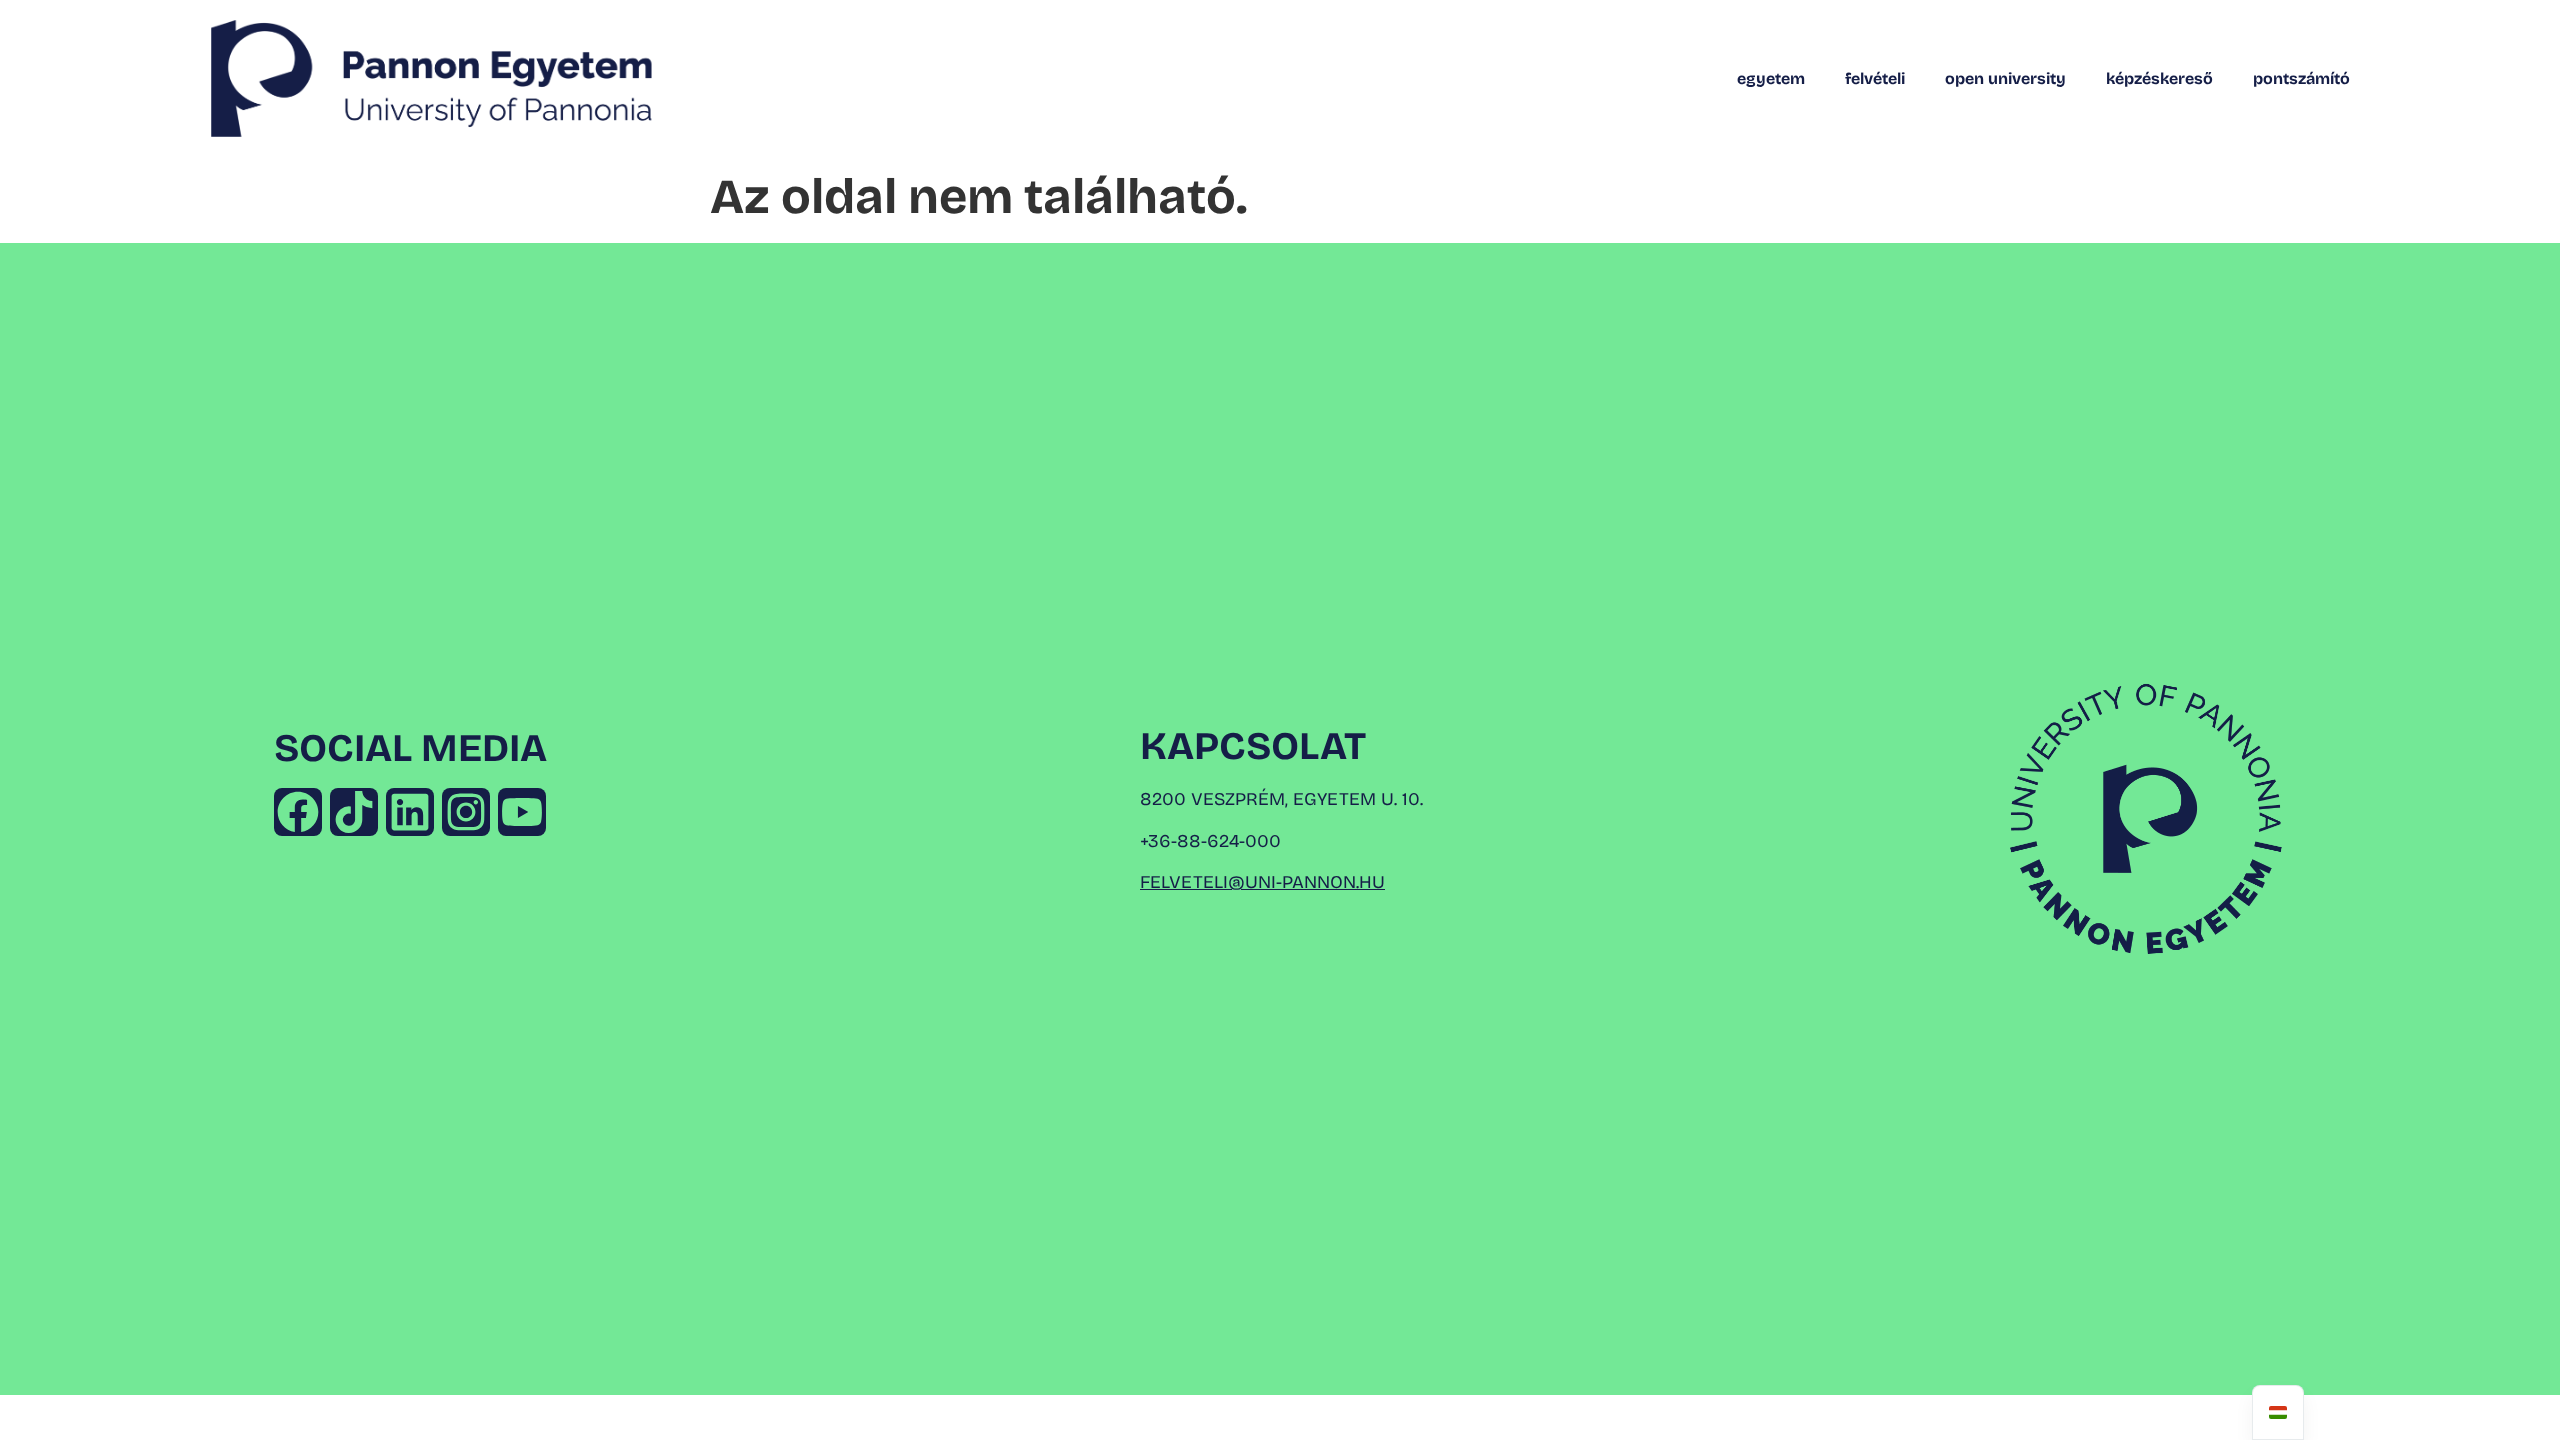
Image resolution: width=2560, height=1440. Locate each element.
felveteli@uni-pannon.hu (1262, 882)
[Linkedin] (410, 812)
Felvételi (1875, 78)
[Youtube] (522, 812)
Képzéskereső (2159, 78)
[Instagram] (466, 812)
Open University (2005, 78)
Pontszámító (2301, 78)
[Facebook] (298, 812)
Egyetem (1771, 78)
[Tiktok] (354, 812)
